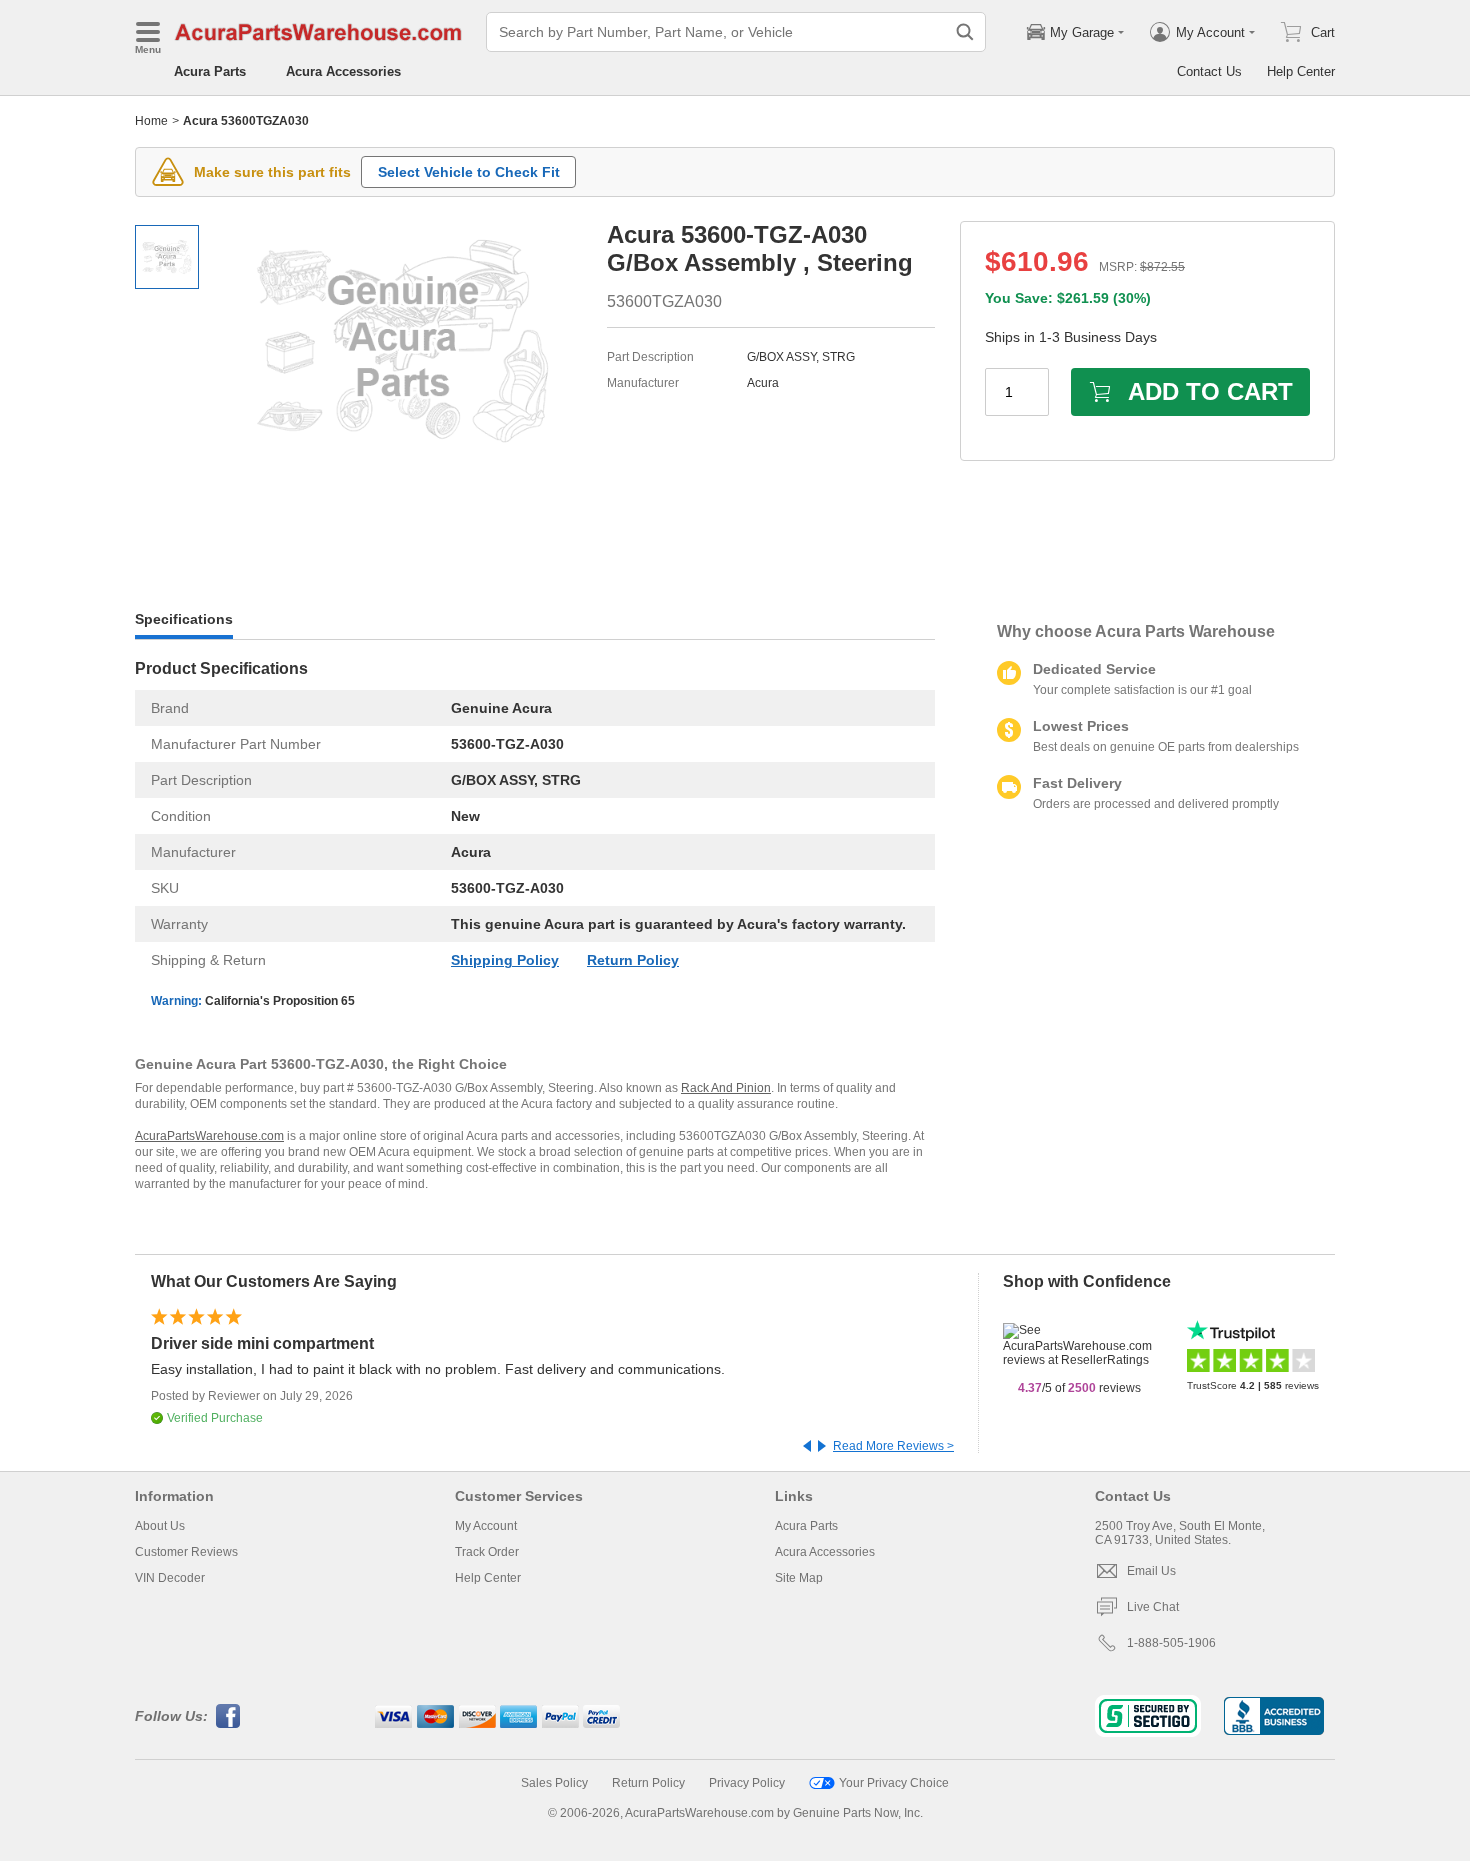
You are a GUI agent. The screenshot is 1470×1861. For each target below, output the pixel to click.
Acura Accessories (343, 71)
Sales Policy (554, 1783)
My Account (486, 1526)
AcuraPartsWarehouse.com (209, 1136)
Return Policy (633, 960)
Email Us (1151, 1571)
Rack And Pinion (726, 1088)
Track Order (487, 1552)
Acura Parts (210, 71)
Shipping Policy (505, 960)
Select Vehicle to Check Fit (469, 172)
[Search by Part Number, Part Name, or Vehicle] (965, 32)
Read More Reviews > (893, 1446)
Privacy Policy (747, 1783)
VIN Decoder (170, 1578)
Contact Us (1209, 71)
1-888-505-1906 (1171, 1643)
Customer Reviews (186, 1552)
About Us (160, 1526)
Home (151, 121)
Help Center (1301, 71)
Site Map (799, 1578)
